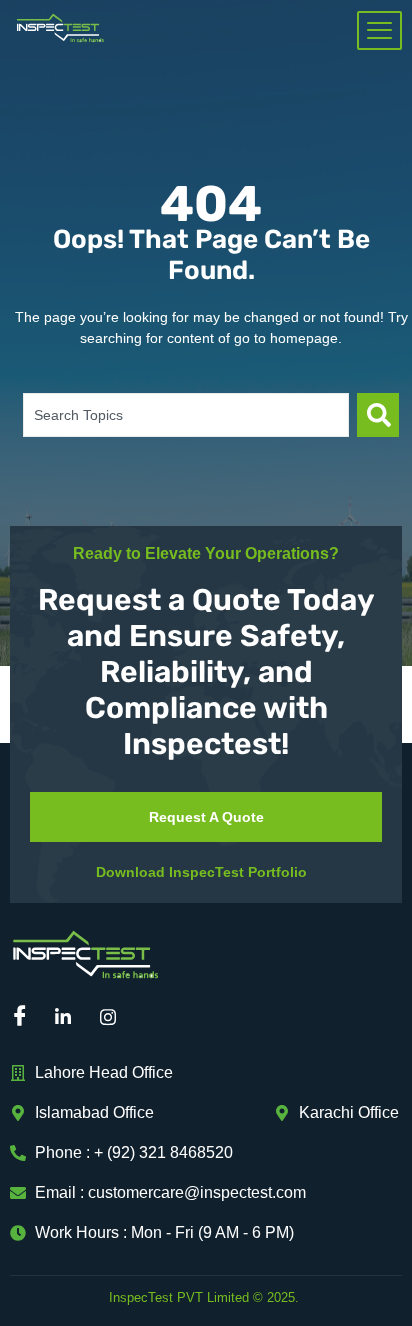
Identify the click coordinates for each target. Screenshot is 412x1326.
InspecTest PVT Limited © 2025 (202, 1297)
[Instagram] (115, 1018)
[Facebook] (25, 1018)
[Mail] (160, 1018)
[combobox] (186, 415)
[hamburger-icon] (379, 30)
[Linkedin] (70, 1018)
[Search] (378, 415)
